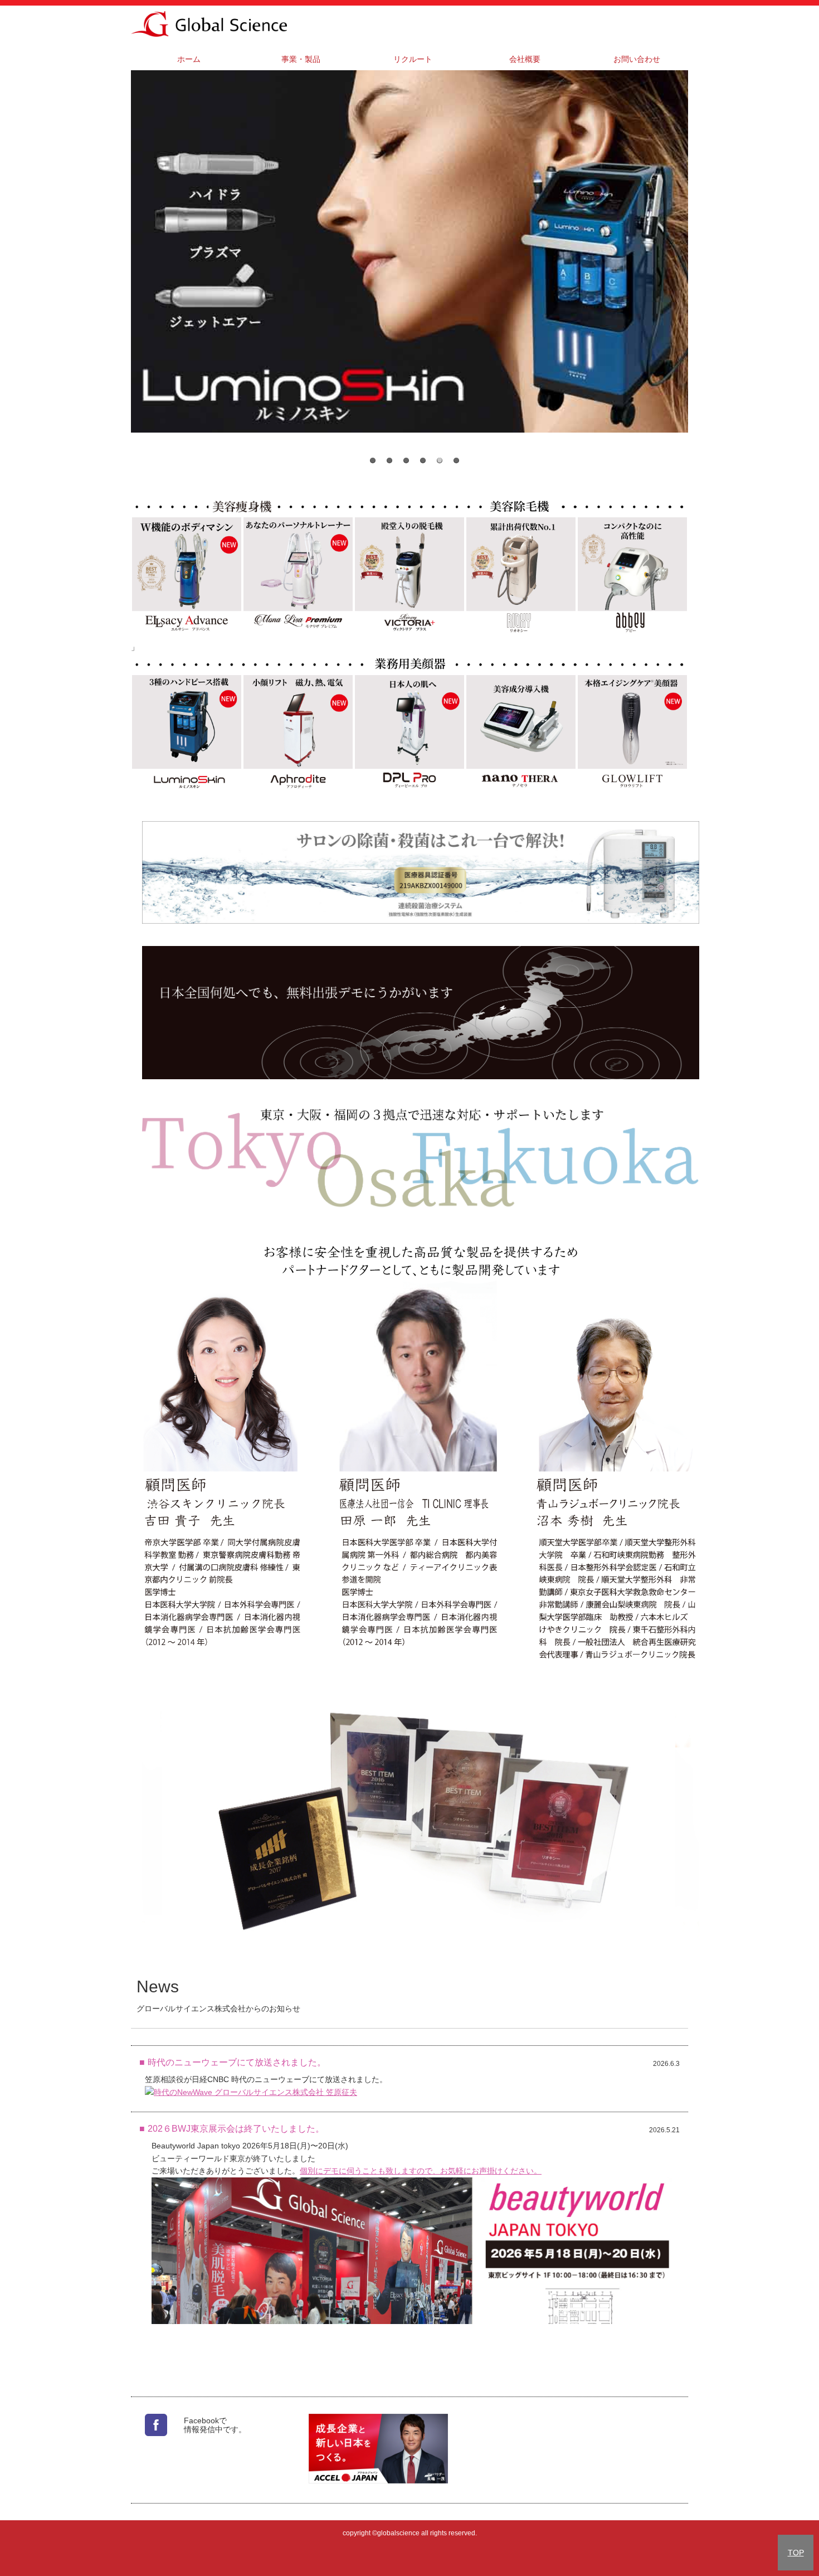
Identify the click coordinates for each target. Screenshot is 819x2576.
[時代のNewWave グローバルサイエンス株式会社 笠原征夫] (251, 2092)
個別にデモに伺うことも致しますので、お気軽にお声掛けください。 (421, 2171)
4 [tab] (423, 460)
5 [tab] (440, 460)
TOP (796, 2553)
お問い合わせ (637, 59)
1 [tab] (373, 460)
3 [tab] (406, 460)
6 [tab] (456, 460)
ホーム (189, 59)
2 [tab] (389, 460)
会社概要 (525, 59)
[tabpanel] (409, 251)
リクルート (413, 59)
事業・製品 (301, 59)
